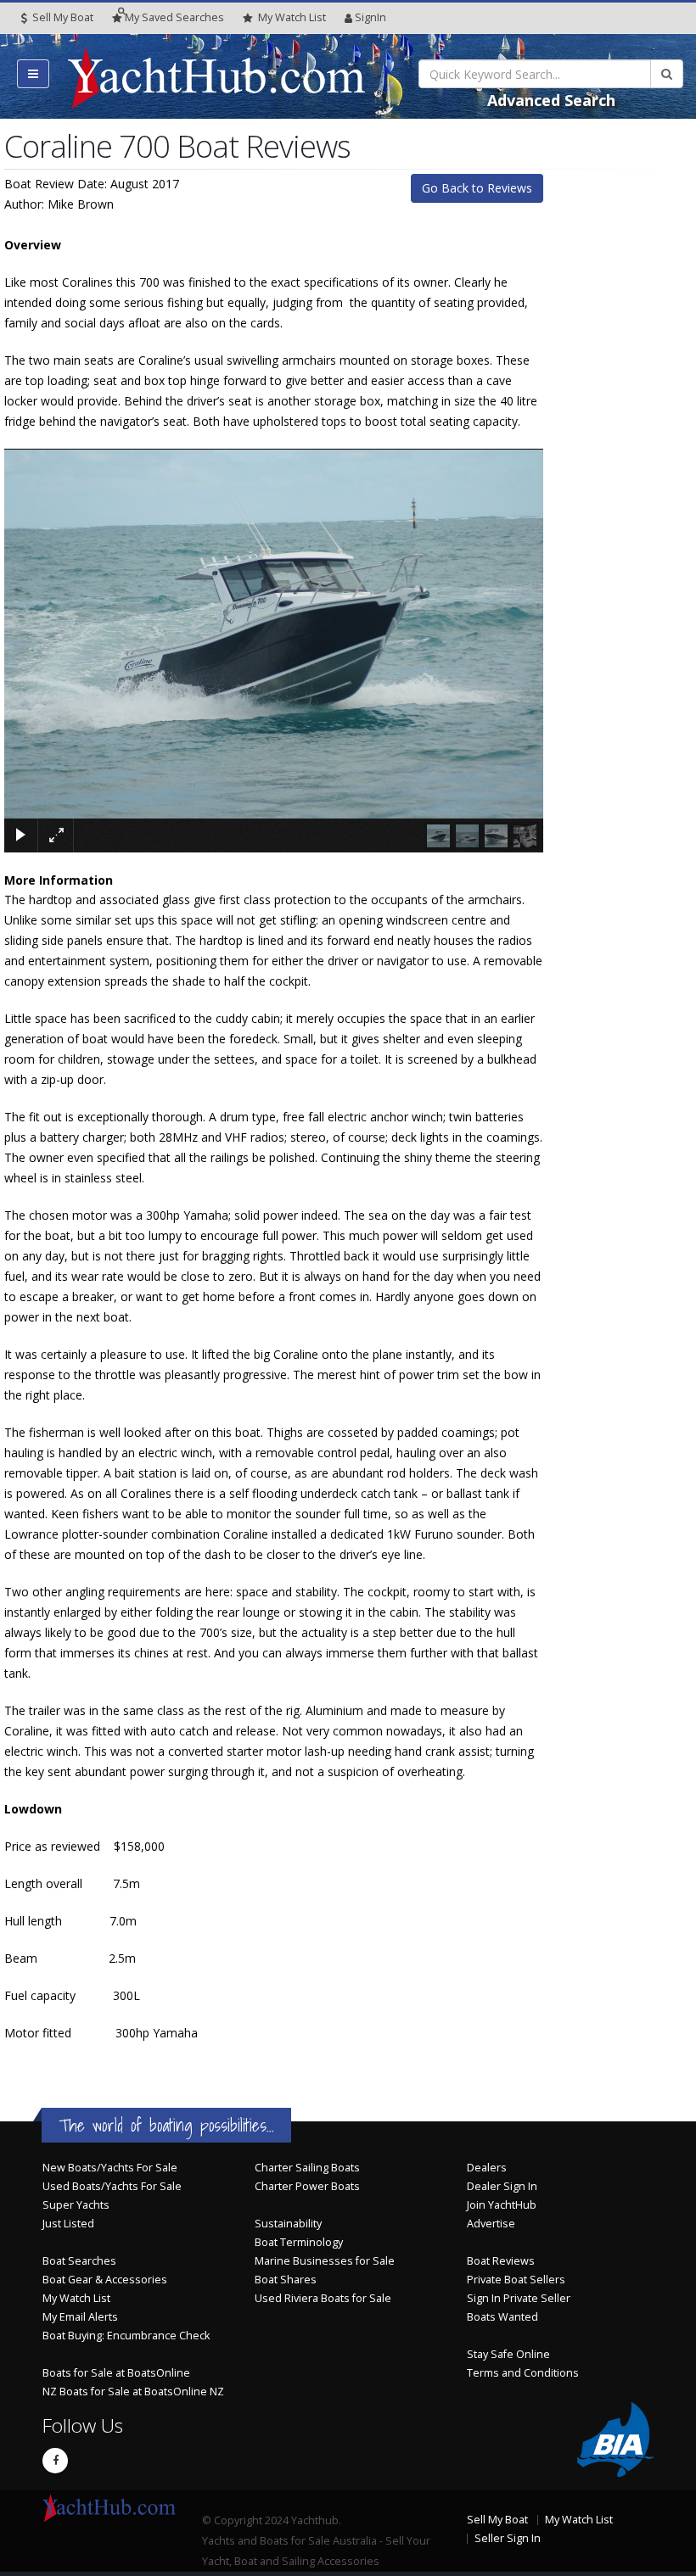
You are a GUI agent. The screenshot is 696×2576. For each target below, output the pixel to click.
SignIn (370, 17)
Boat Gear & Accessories (105, 2280)
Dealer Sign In (502, 2186)
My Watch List (76, 2298)
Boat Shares (286, 2280)
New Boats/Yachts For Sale (110, 2168)
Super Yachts (76, 2205)
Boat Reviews (501, 2261)
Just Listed (68, 2224)
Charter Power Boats (307, 2186)
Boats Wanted (502, 2317)
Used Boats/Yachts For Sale (112, 2186)
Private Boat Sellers (516, 2280)
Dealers (487, 2168)
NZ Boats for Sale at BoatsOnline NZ (133, 2392)
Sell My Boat (62, 17)
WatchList (292, 17)
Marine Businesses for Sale (325, 2261)
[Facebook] (55, 2461)
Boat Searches (79, 2261)
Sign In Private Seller (519, 2298)
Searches (174, 17)
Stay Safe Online (508, 2354)
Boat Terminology (299, 2242)
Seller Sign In (508, 2538)
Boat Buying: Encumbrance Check (126, 2336)
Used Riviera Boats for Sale (323, 2298)
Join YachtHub (502, 2205)
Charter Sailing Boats (307, 2168)
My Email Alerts (80, 2317)
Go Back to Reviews (477, 188)
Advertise (491, 2224)
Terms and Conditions (523, 2373)
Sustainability (288, 2224)
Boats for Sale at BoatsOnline (116, 2373)
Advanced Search (551, 100)
